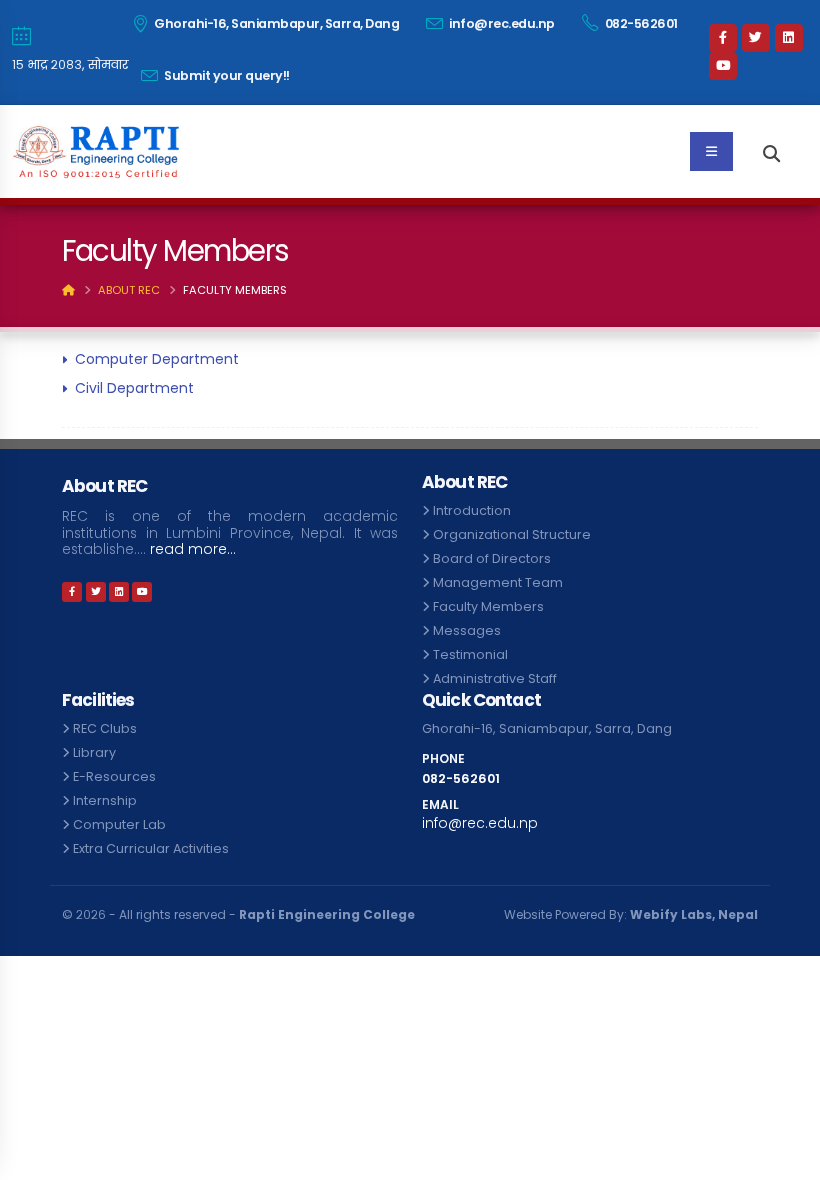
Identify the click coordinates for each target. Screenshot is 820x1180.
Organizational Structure (512, 534)
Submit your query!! (379, 75)
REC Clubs (105, 728)
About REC (129, 290)
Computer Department (157, 359)
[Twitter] (762, 38)
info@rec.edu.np (539, 23)
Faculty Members (488, 606)
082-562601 (238, 75)
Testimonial (470, 654)
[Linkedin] (729, 66)
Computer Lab (119, 824)
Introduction (472, 510)
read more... (193, 549)
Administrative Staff (495, 678)
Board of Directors (492, 558)
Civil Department (134, 388)
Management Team (498, 582)
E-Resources (114, 776)
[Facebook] (729, 38)
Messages (467, 630)
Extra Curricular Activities (151, 848)
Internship (105, 800)
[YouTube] (762, 66)
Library (94, 752)
